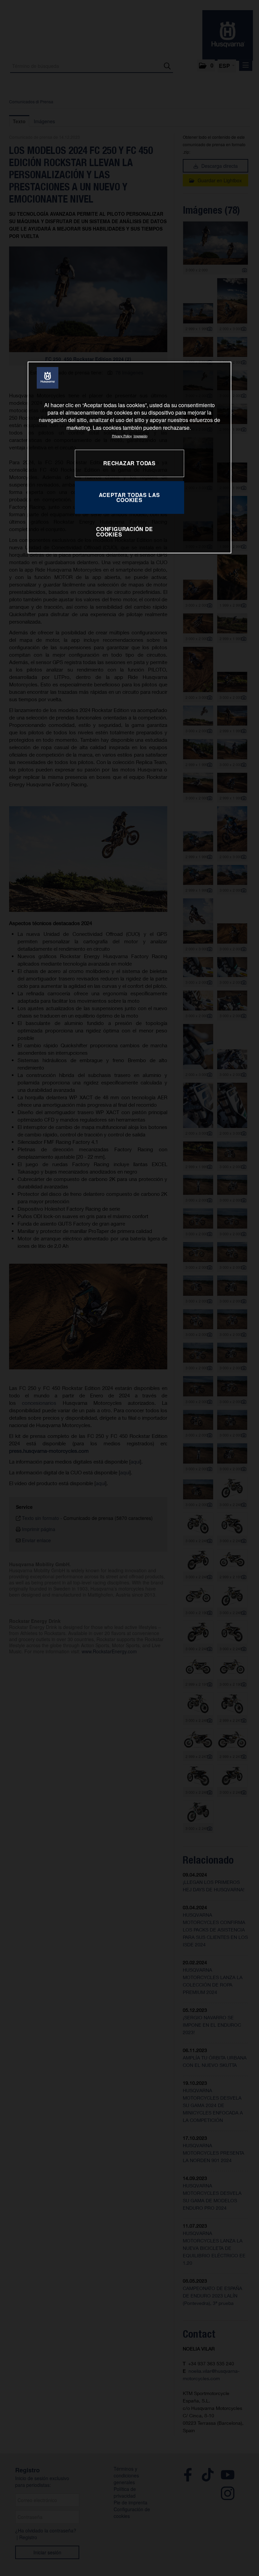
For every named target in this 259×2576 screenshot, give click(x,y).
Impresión (140, 436)
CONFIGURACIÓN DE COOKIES (125, 532)
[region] (129, 458)
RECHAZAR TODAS (129, 463)
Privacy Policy (122, 436)
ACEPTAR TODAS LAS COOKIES (129, 497)
